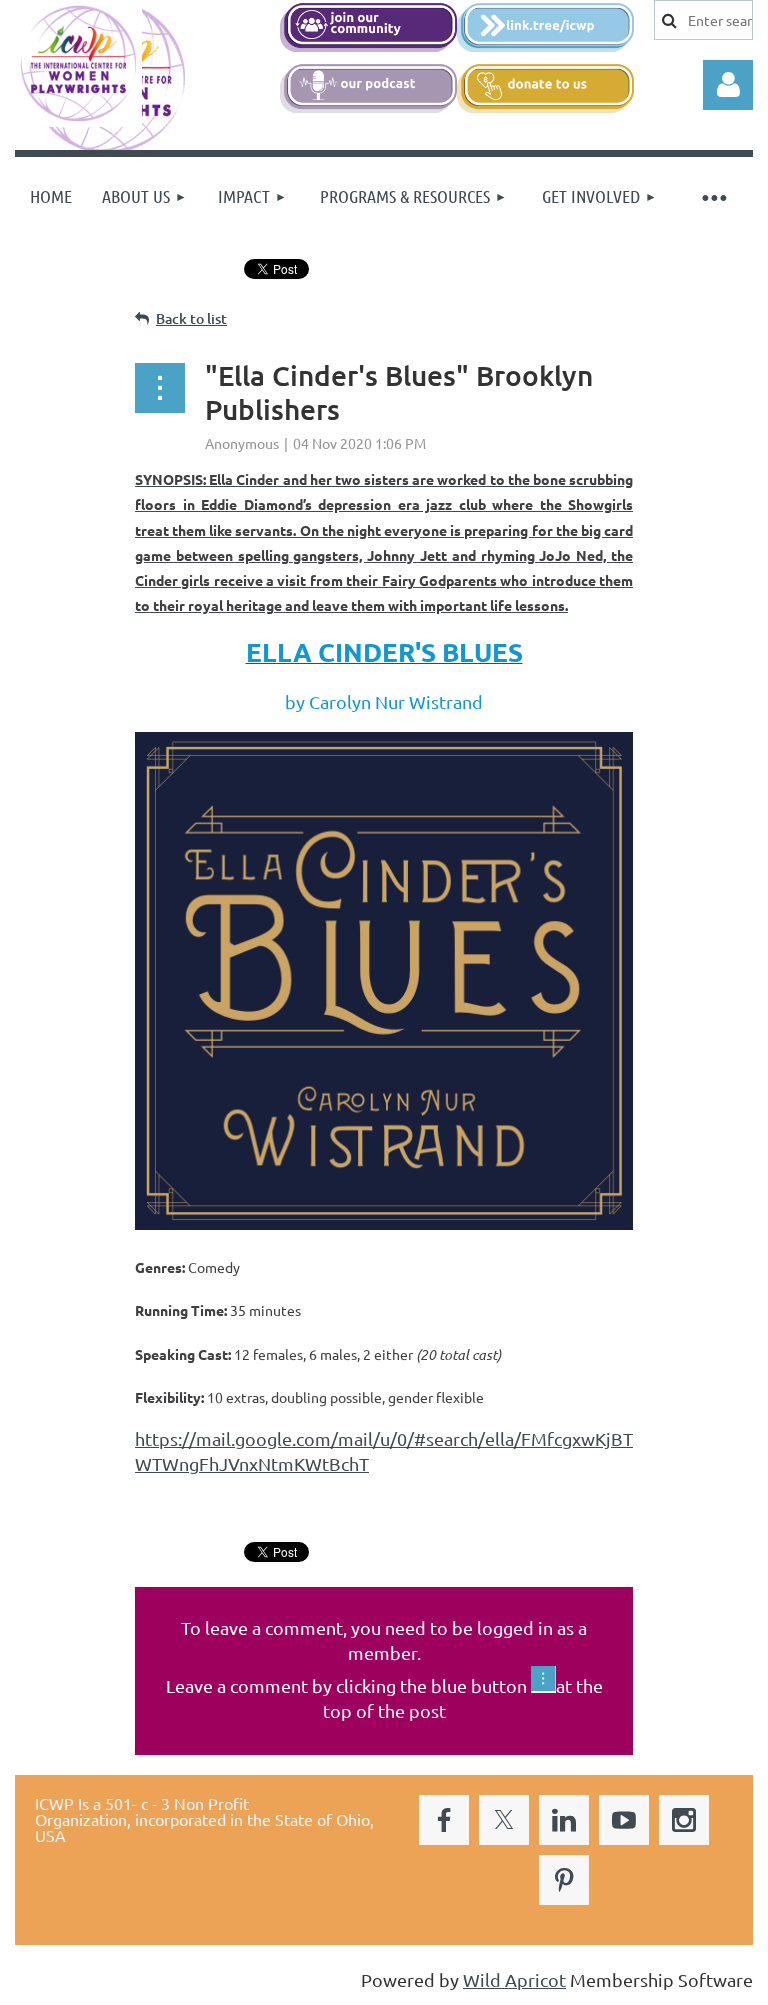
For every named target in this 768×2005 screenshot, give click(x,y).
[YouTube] (624, 1820)
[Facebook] (444, 1820)
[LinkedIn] (564, 1820)
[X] (504, 1820)
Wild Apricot (514, 1979)
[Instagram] (684, 1820)
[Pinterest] (564, 1880)
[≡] (713, 196)
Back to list (191, 318)
